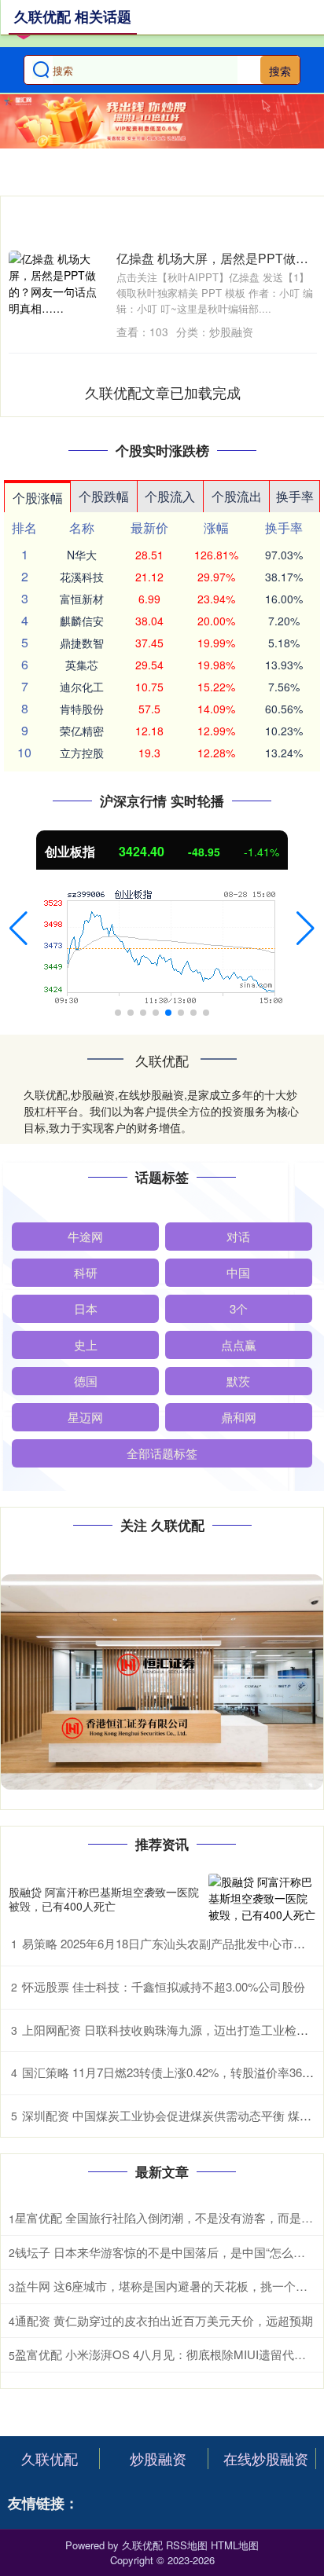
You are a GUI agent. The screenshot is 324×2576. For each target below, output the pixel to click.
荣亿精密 (82, 731)
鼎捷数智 (82, 643)
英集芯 (82, 665)
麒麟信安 (82, 621)
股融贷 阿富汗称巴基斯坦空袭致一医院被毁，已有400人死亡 (104, 1899)
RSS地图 (187, 2545)
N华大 (82, 555)
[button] (18, 929)
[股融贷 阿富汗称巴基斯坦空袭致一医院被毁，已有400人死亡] (262, 1898)
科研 (86, 1272)
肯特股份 (82, 709)
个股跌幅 (104, 496)
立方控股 (82, 753)
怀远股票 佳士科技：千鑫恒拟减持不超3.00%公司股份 (164, 1986)
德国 (86, 1381)
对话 (238, 1236)
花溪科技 (82, 577)
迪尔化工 (82, 687)
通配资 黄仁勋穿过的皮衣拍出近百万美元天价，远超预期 (164, 2320)
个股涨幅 (38, 498)
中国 (238, 1272)
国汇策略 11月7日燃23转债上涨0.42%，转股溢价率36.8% (172, 2072)
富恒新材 (82, 599)
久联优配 (50, 2458)
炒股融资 (158, 2458)
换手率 (295, 496)
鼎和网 (239, 1417)
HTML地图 (235, 2545)
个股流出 (237, 496)
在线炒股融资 (266, 2458)
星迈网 (85, 1417)
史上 (86, 1345)
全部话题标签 (162, 1453)
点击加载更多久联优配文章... (163, 392)
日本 (86, 1308)
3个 (239, 1308)
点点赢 (239, 1345)
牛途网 (85, 1236)
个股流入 (170, 496)
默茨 (238, 1381)
